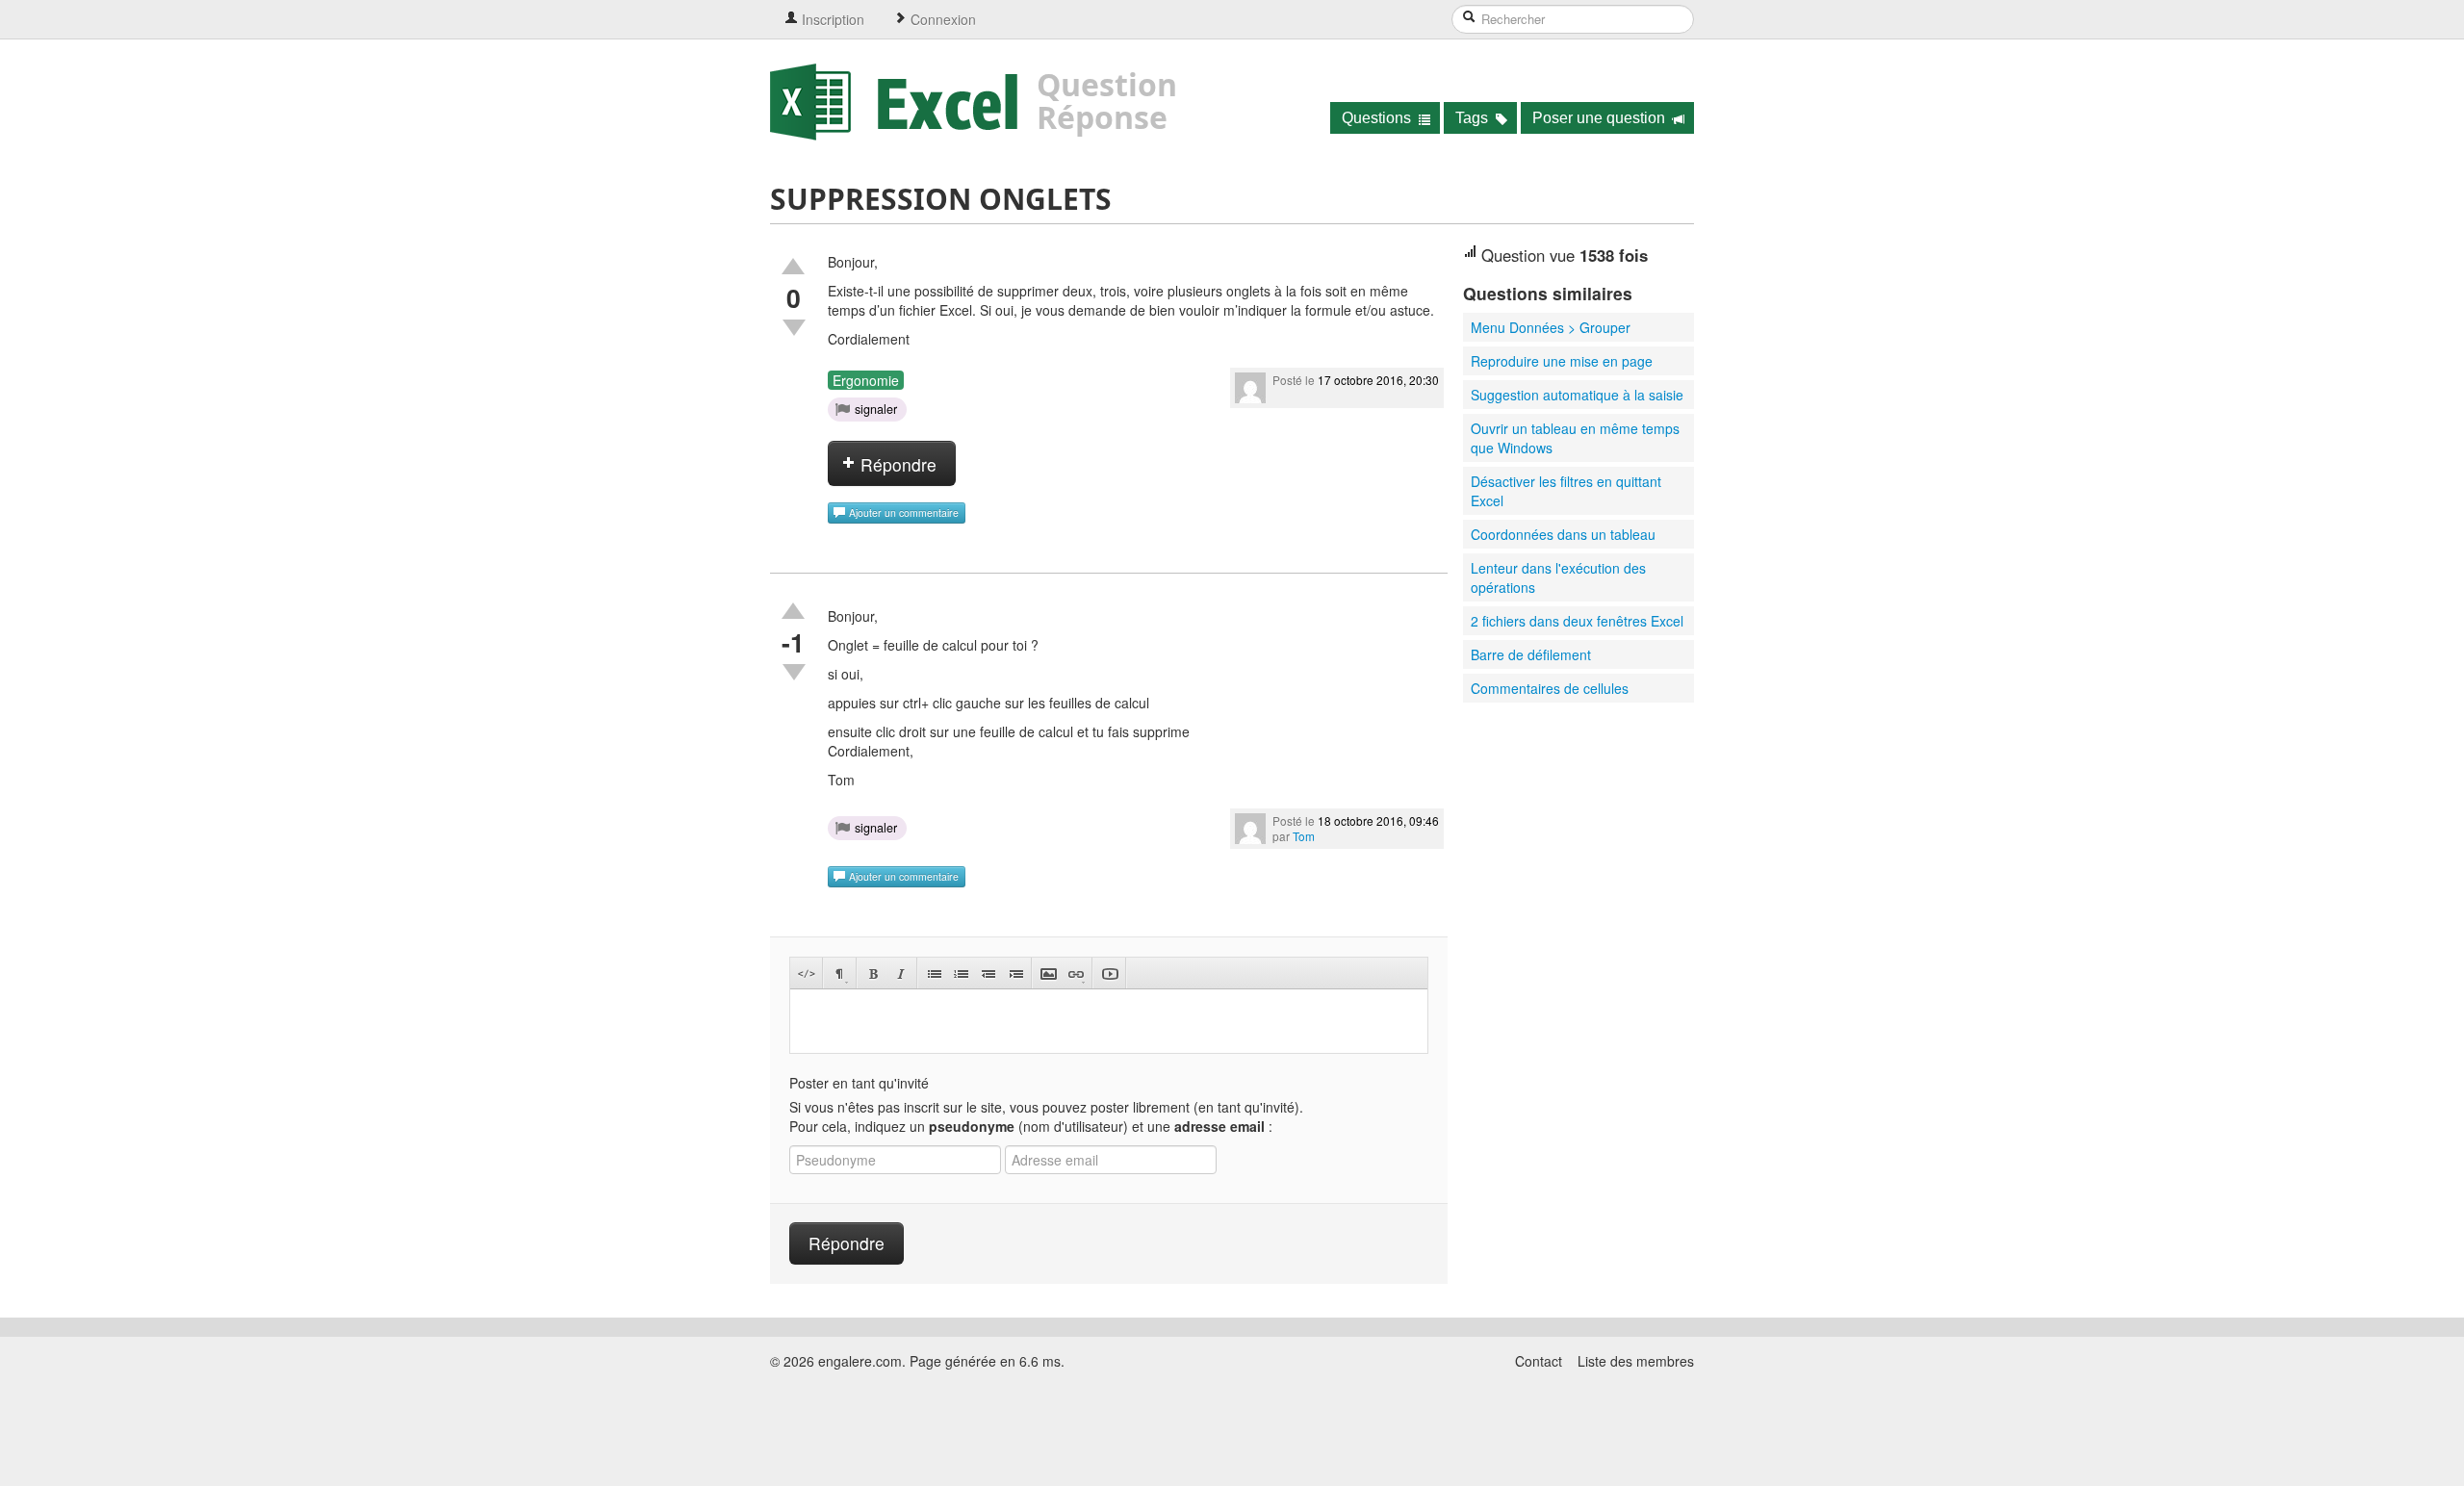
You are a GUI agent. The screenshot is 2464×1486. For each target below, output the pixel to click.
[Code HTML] (806, 974)
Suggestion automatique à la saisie (1577, 395)
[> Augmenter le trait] (1015, 974)
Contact (1539, 1361)
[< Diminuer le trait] (988, 974)
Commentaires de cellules (1550, 688)
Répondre (896, 464)
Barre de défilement (1531, 654)
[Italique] (900, 974)
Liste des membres (1636, 1361)
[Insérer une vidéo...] (1109, 974)
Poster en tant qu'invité (859, 1083)
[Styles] (840, 974)
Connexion (941, 19)
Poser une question (1601, 118)
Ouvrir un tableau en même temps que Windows (1575, 438)
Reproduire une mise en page (1562, 361)
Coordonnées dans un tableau (1563, 534)
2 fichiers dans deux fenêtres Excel (1577, 621)
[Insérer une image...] (1049, 974)
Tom (1304, 836)
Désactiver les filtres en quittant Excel (1566, 491)
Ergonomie (866, 380)
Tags (1474, 118)
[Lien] (1076, 974)
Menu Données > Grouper (1551, 327)
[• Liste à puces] (934, 974)
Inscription (831, 19)
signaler (876, 409)
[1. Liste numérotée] (961, 974)
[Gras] (873, 974)
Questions (1378, 118)
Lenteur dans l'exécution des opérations (1558, 577)
